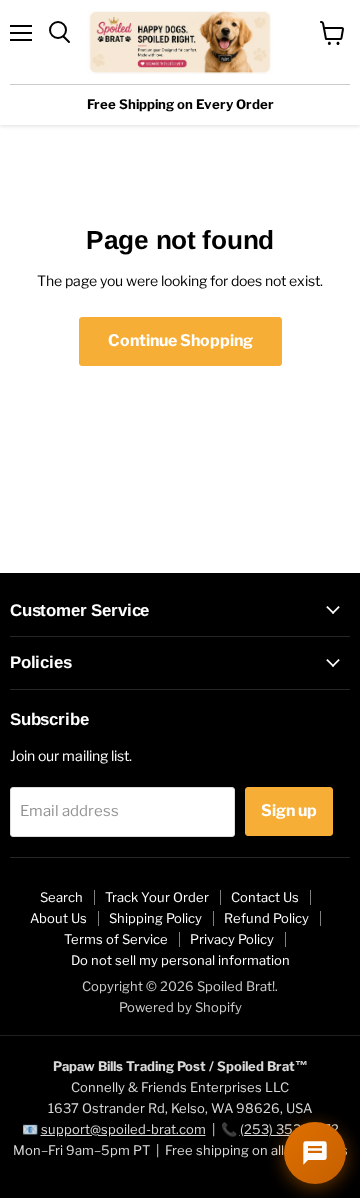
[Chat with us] (315, 1153)
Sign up (289, 810)
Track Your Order (157, 897)
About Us (58, 918)
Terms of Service (116, 939)
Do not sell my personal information (180, 960)
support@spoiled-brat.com (123, 1129)
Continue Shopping (180, 340)
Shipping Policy (155, 918)
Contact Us (265, 897)
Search (61, 897)
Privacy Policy (232, 939)
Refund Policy (266, 918)
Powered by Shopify (180, 1007)
